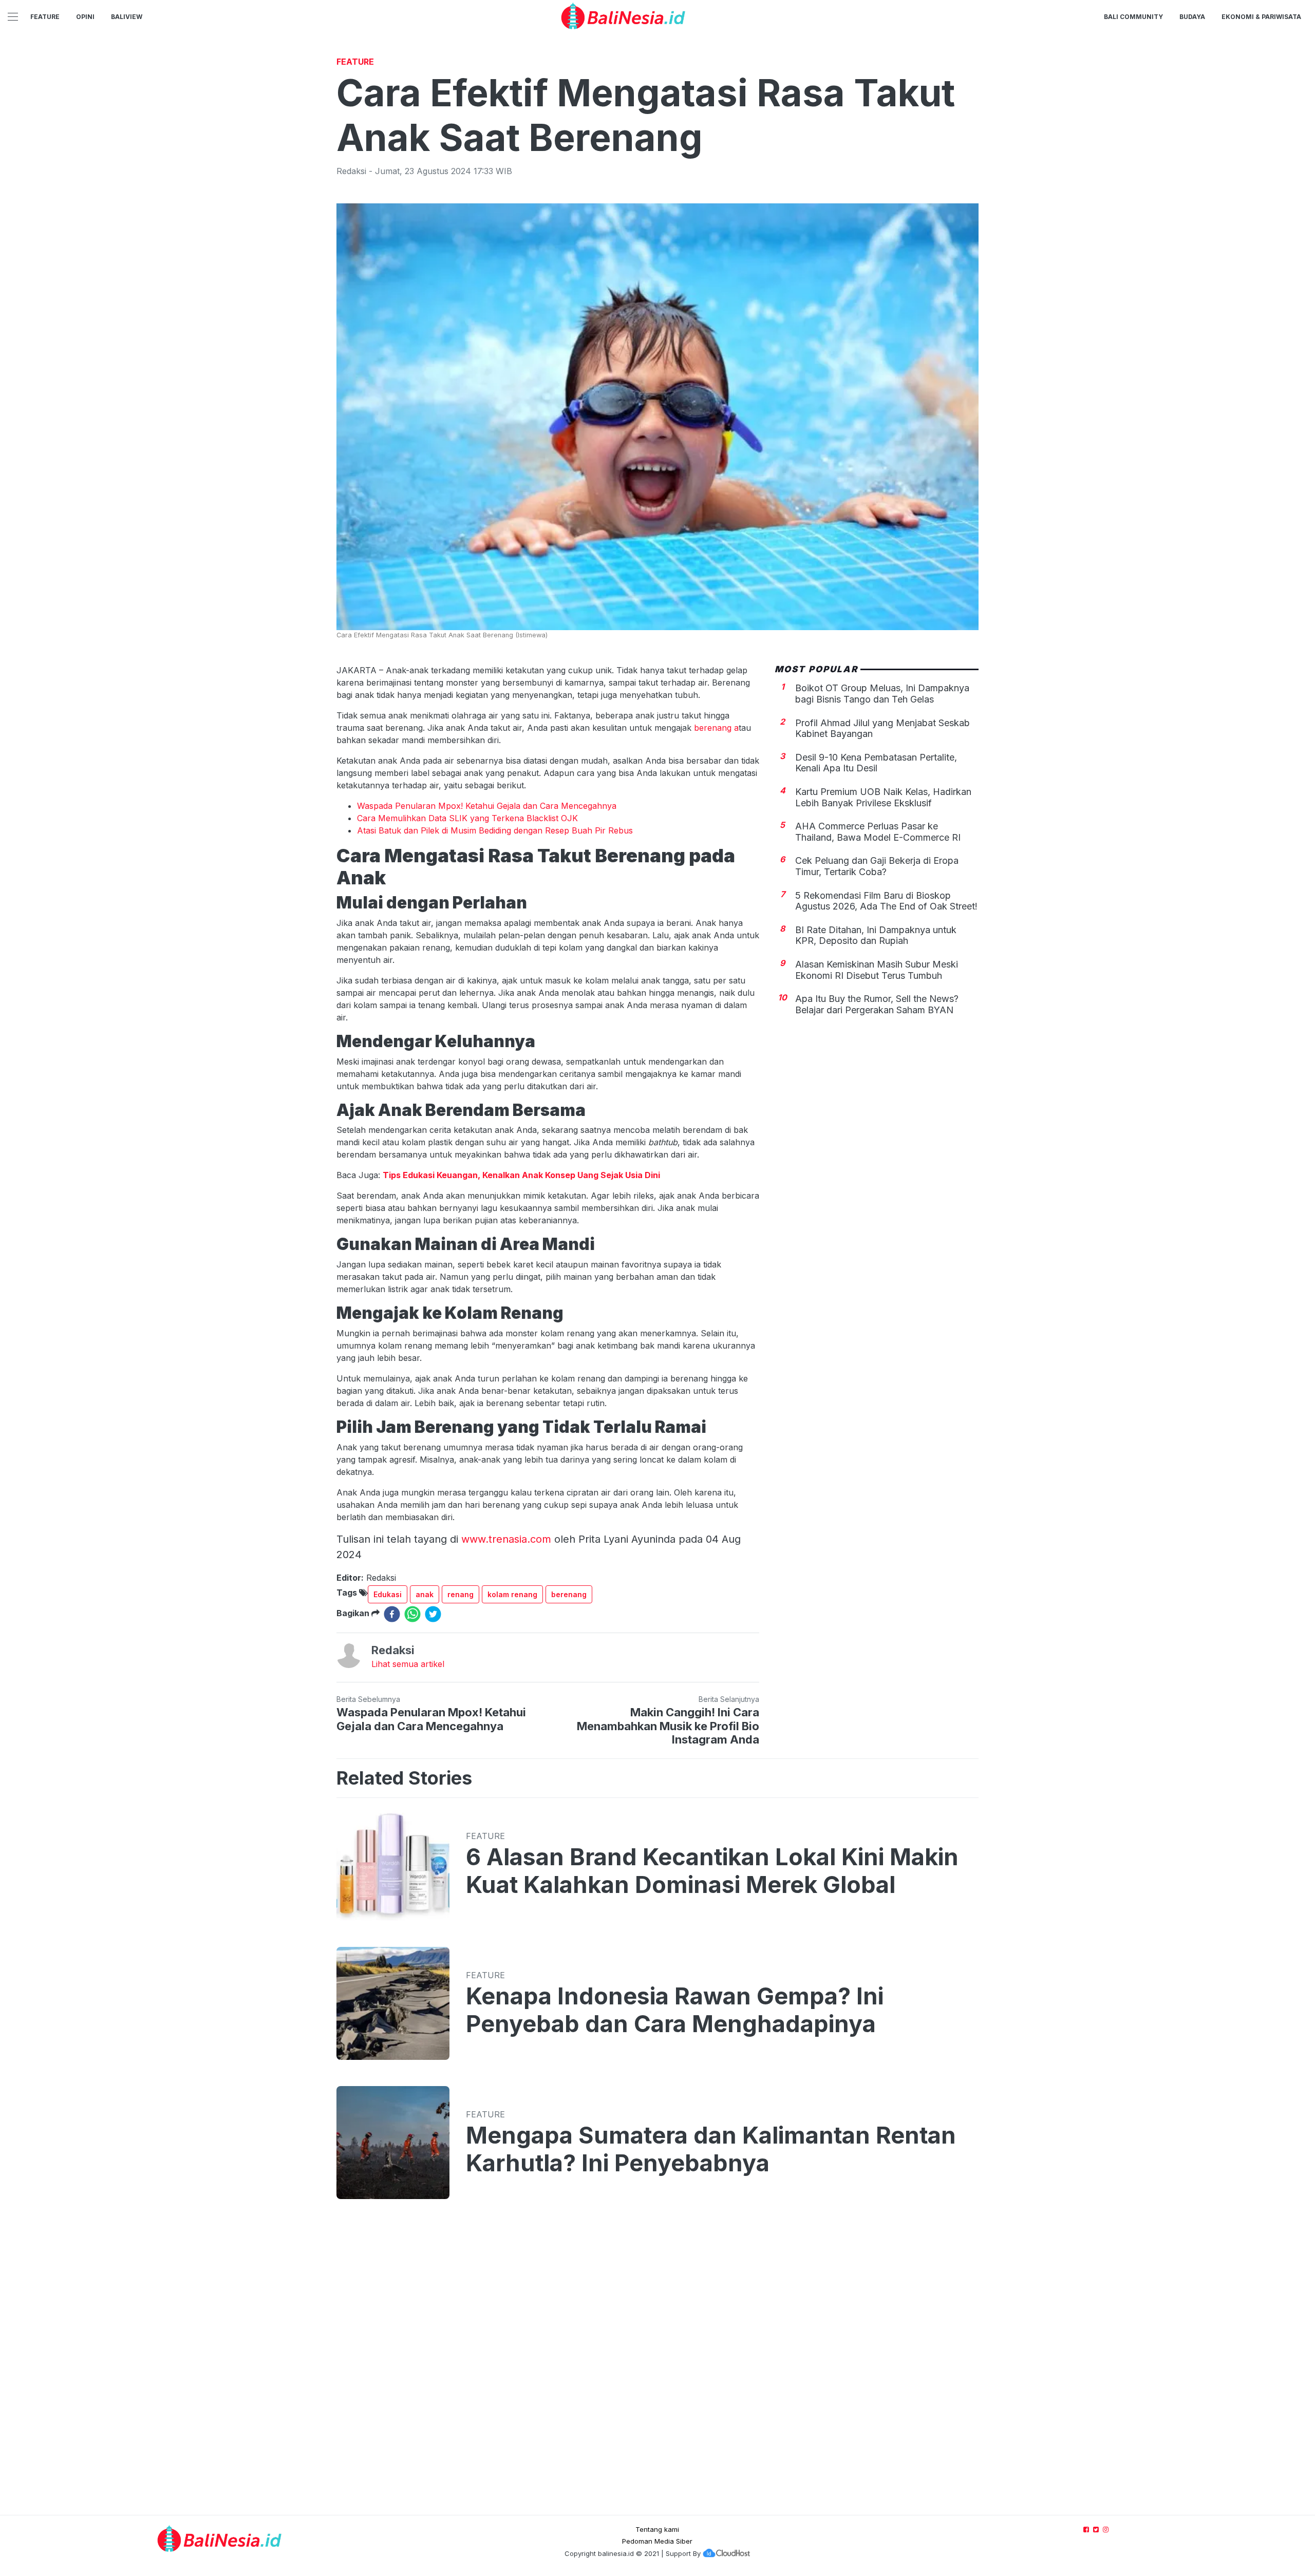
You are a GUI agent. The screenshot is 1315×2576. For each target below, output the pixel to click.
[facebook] (392, 1614)
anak (425, 1594)
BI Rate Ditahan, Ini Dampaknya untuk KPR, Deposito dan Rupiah (876, 935)
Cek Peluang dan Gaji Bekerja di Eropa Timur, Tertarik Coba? (877, 866)
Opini (85, 17)
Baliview (127, 17)
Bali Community (1133, 17)
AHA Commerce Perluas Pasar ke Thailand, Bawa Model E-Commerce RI (878, 832)
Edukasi (388, 1594)
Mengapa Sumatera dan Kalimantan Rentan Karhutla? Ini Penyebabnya (711, 2149)
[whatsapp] (412, 1614)
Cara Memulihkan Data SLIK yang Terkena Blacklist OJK (467, 818)
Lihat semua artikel (408, 1664)
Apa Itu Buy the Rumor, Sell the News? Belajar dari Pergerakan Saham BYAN (877, 1004)
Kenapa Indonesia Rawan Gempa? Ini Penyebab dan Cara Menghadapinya (675, 2010)
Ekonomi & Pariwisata (1261, 17)
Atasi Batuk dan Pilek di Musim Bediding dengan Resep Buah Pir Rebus (495, 830)
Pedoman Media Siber (657, 2541)
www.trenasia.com (506, 1539)
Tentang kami (657, 2529)
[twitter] (433, 1614)
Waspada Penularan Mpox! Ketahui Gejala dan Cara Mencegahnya (487, 806)
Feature (45, 17)
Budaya (1192, 17)
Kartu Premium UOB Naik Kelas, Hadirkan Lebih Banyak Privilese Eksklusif (883, 797)
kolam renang (512, 1594)
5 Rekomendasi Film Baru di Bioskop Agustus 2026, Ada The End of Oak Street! (886, 901)
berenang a (715, 728)
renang (461, 1594)
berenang (569, 1594)
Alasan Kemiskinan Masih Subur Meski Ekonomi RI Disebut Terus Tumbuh (877, 970)
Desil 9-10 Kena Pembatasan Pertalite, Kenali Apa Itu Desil (876, 762)
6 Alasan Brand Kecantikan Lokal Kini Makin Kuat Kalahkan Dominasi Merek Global (712, 1871)
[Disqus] (657, 2367)
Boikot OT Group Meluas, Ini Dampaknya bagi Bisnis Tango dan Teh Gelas (882, 694)
